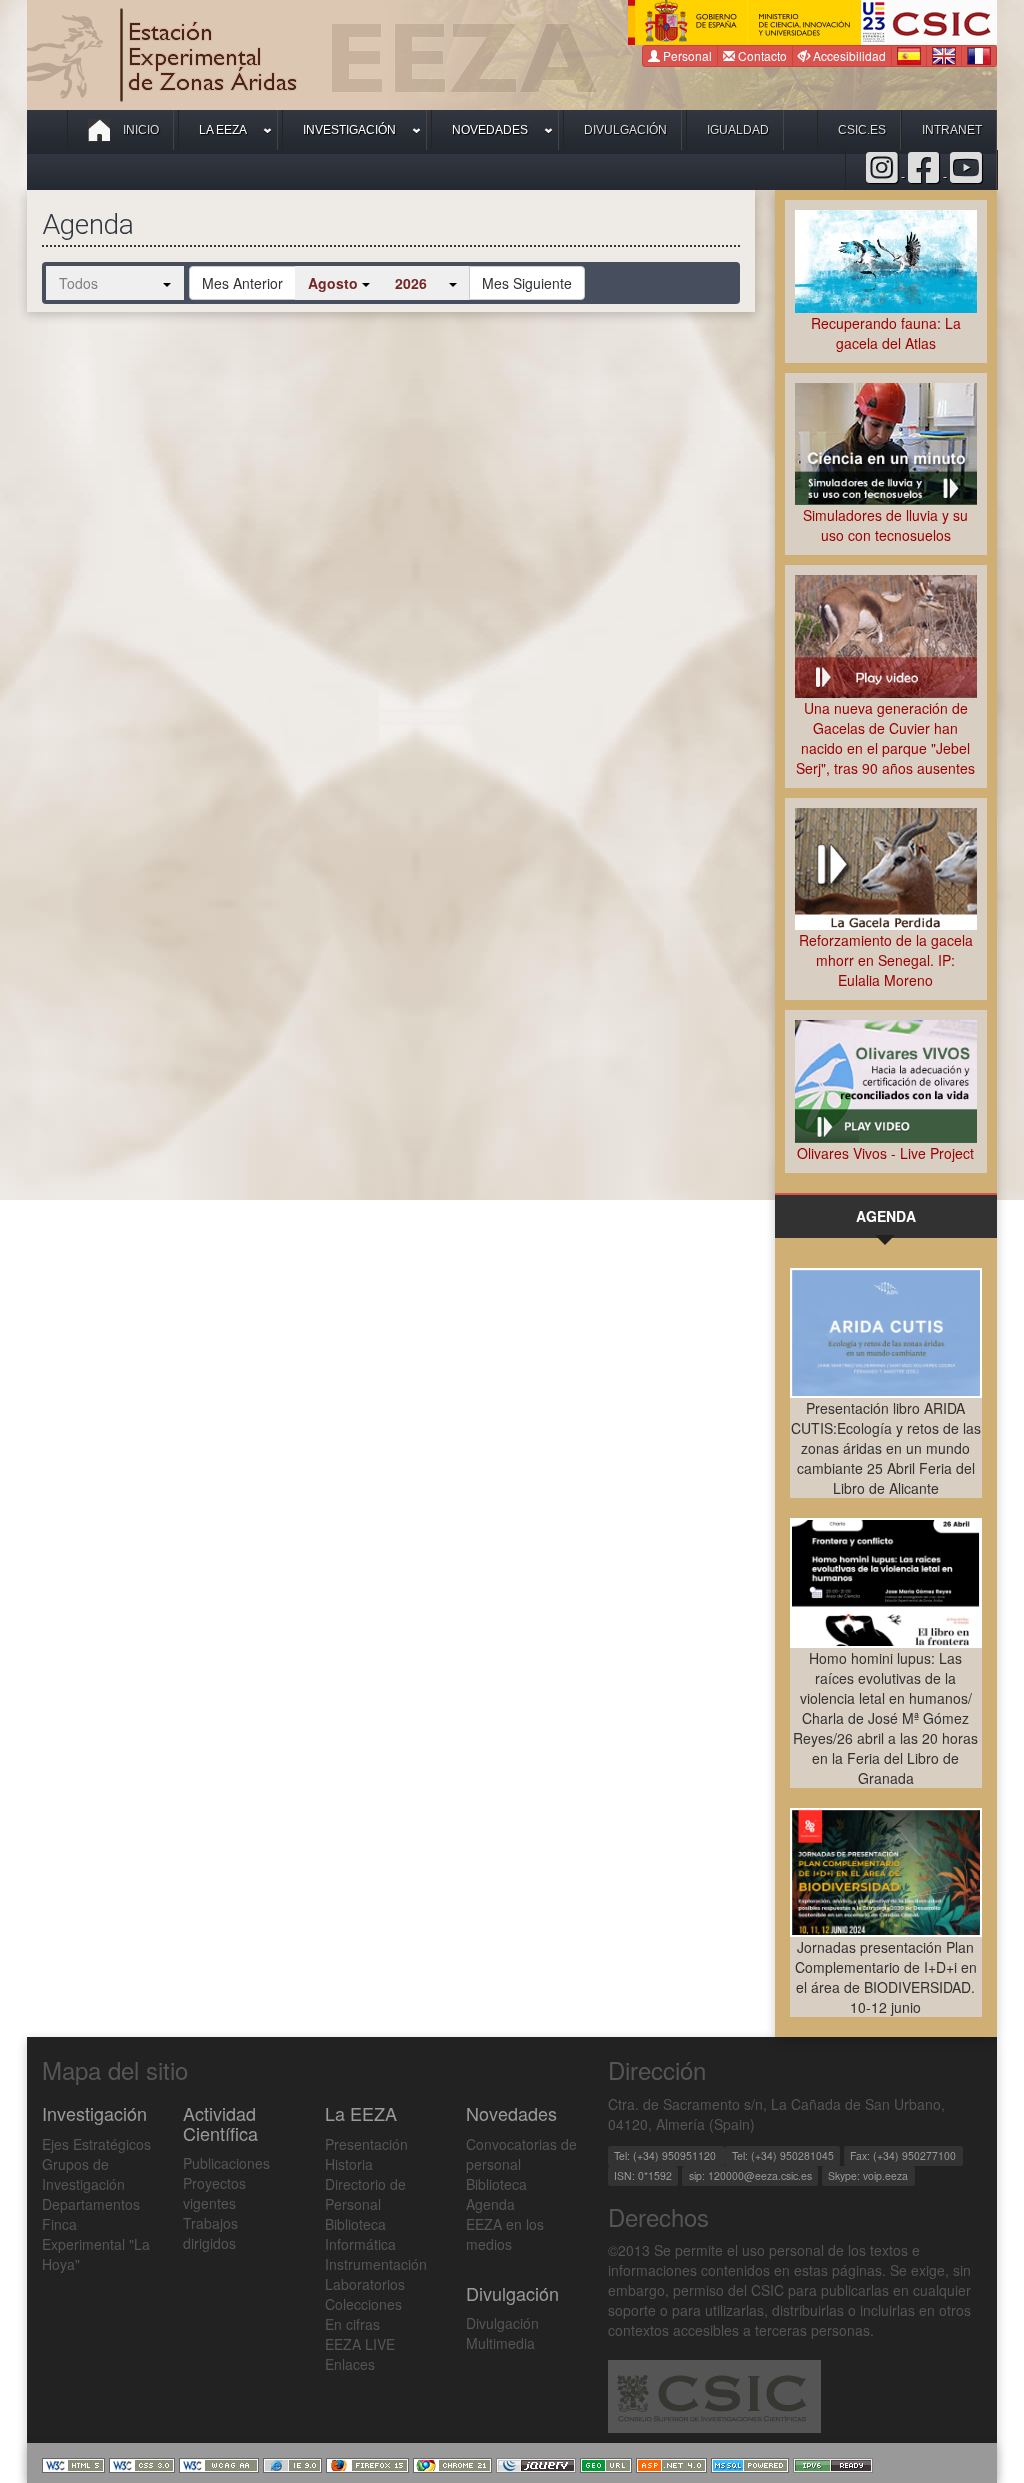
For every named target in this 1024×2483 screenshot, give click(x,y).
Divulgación (625, 130)
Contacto (761, 55)
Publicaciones (226, 2163)
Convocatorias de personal (521, 2154)
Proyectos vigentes (214, 2193)
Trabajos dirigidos (210, 2233)
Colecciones (363, 2304)
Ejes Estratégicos (96, 2144)
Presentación (366, 2144)
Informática (360, 2244)
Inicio (139, 130)
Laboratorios (365, 2284)
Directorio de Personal (365, 2194)
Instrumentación (376, 2264)
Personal (686, 55)
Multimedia (500, 2343)
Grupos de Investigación (83, 2174)
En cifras (352, 2324)
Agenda (490, 2204)
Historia (349, 2164)
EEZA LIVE (360, 2344)
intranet (952, 130)
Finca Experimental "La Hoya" (96, 2244)
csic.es (862, 130)
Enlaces (350, 2364)
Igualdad (738, 130)
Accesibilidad (848, 55)
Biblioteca (355, 2224)
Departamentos (91, 2204)
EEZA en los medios (505, 2234)
